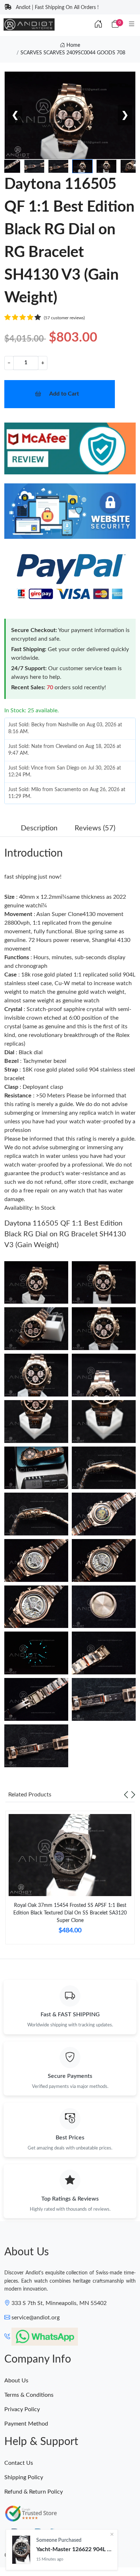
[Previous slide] (126, 1795)
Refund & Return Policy (34, 2492)
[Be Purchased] (21, 2550)
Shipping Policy (24, 2477)
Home (73, 45)
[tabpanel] (70, 1881)
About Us (16, 2381)
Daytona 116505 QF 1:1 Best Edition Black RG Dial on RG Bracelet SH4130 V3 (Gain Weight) (65, 1234)
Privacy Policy (22, 2409)
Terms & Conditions (29, 2395)
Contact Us (19, 2463)
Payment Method (26, 2424)
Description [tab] (39, 828)
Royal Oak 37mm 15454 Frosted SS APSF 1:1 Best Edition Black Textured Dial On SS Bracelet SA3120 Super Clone (70, 1913)
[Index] (98, 24)
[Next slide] (133, 1795)
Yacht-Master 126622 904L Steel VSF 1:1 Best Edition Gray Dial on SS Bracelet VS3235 (74, 2549)
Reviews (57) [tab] (95, 828)
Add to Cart (64, 394)
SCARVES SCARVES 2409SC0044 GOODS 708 (73, 53)
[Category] (132, 24)
